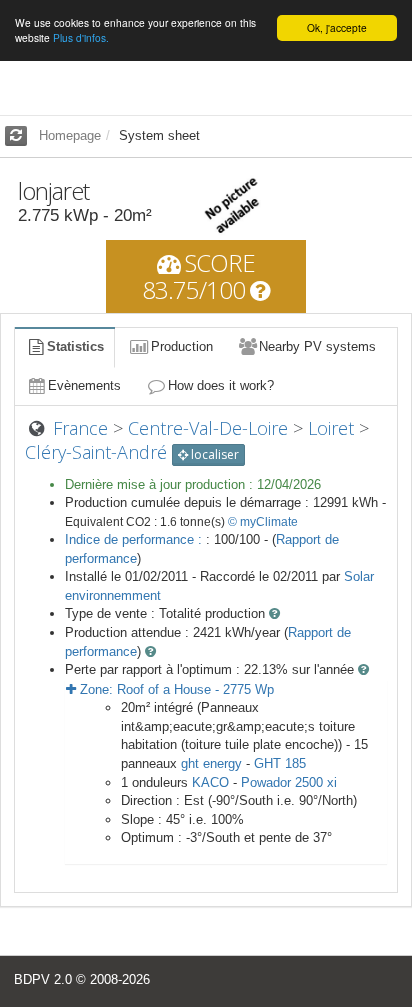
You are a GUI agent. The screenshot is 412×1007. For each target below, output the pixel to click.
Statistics (75, 346)
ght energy (211, 763)
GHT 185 (280, 763)
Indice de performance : (135, 539)
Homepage (70, 135)
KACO (210, 782)
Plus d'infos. (81, 37)
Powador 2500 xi (289, 782)
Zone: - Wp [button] (175, 689)
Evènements (84, 385)
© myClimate (263, 522)
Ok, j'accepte (337, 27)
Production (182, 346)
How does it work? (221, 385)
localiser (213, 454)
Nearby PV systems (317, 346)
